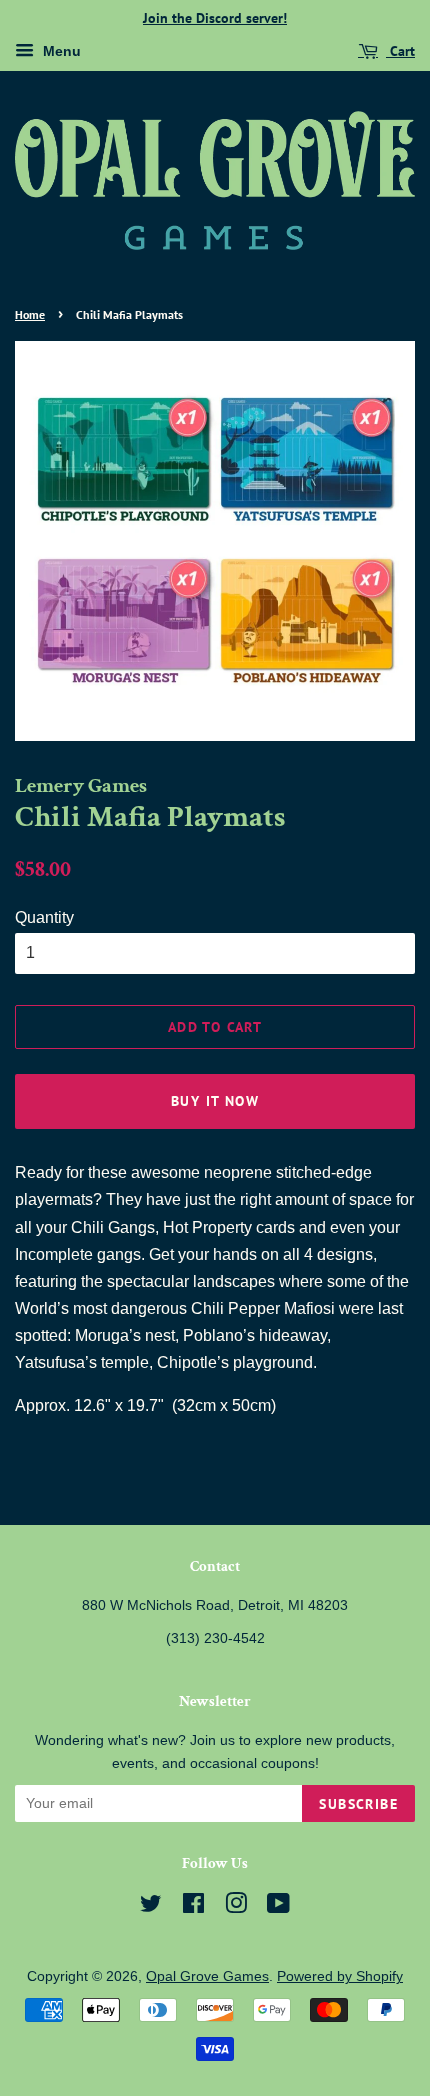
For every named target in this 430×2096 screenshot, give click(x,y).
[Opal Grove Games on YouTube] (278, 1907)
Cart (400, 51)
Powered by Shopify (340, 1976)
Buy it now (215, 1101)
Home (30, 314)
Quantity (44, 917)
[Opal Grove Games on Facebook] (193, 1907)
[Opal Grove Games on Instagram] (236, 1907)
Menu (60, 51)
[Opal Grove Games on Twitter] (151, 1907)
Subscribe (358, 1804)
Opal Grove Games (207, 1976)
